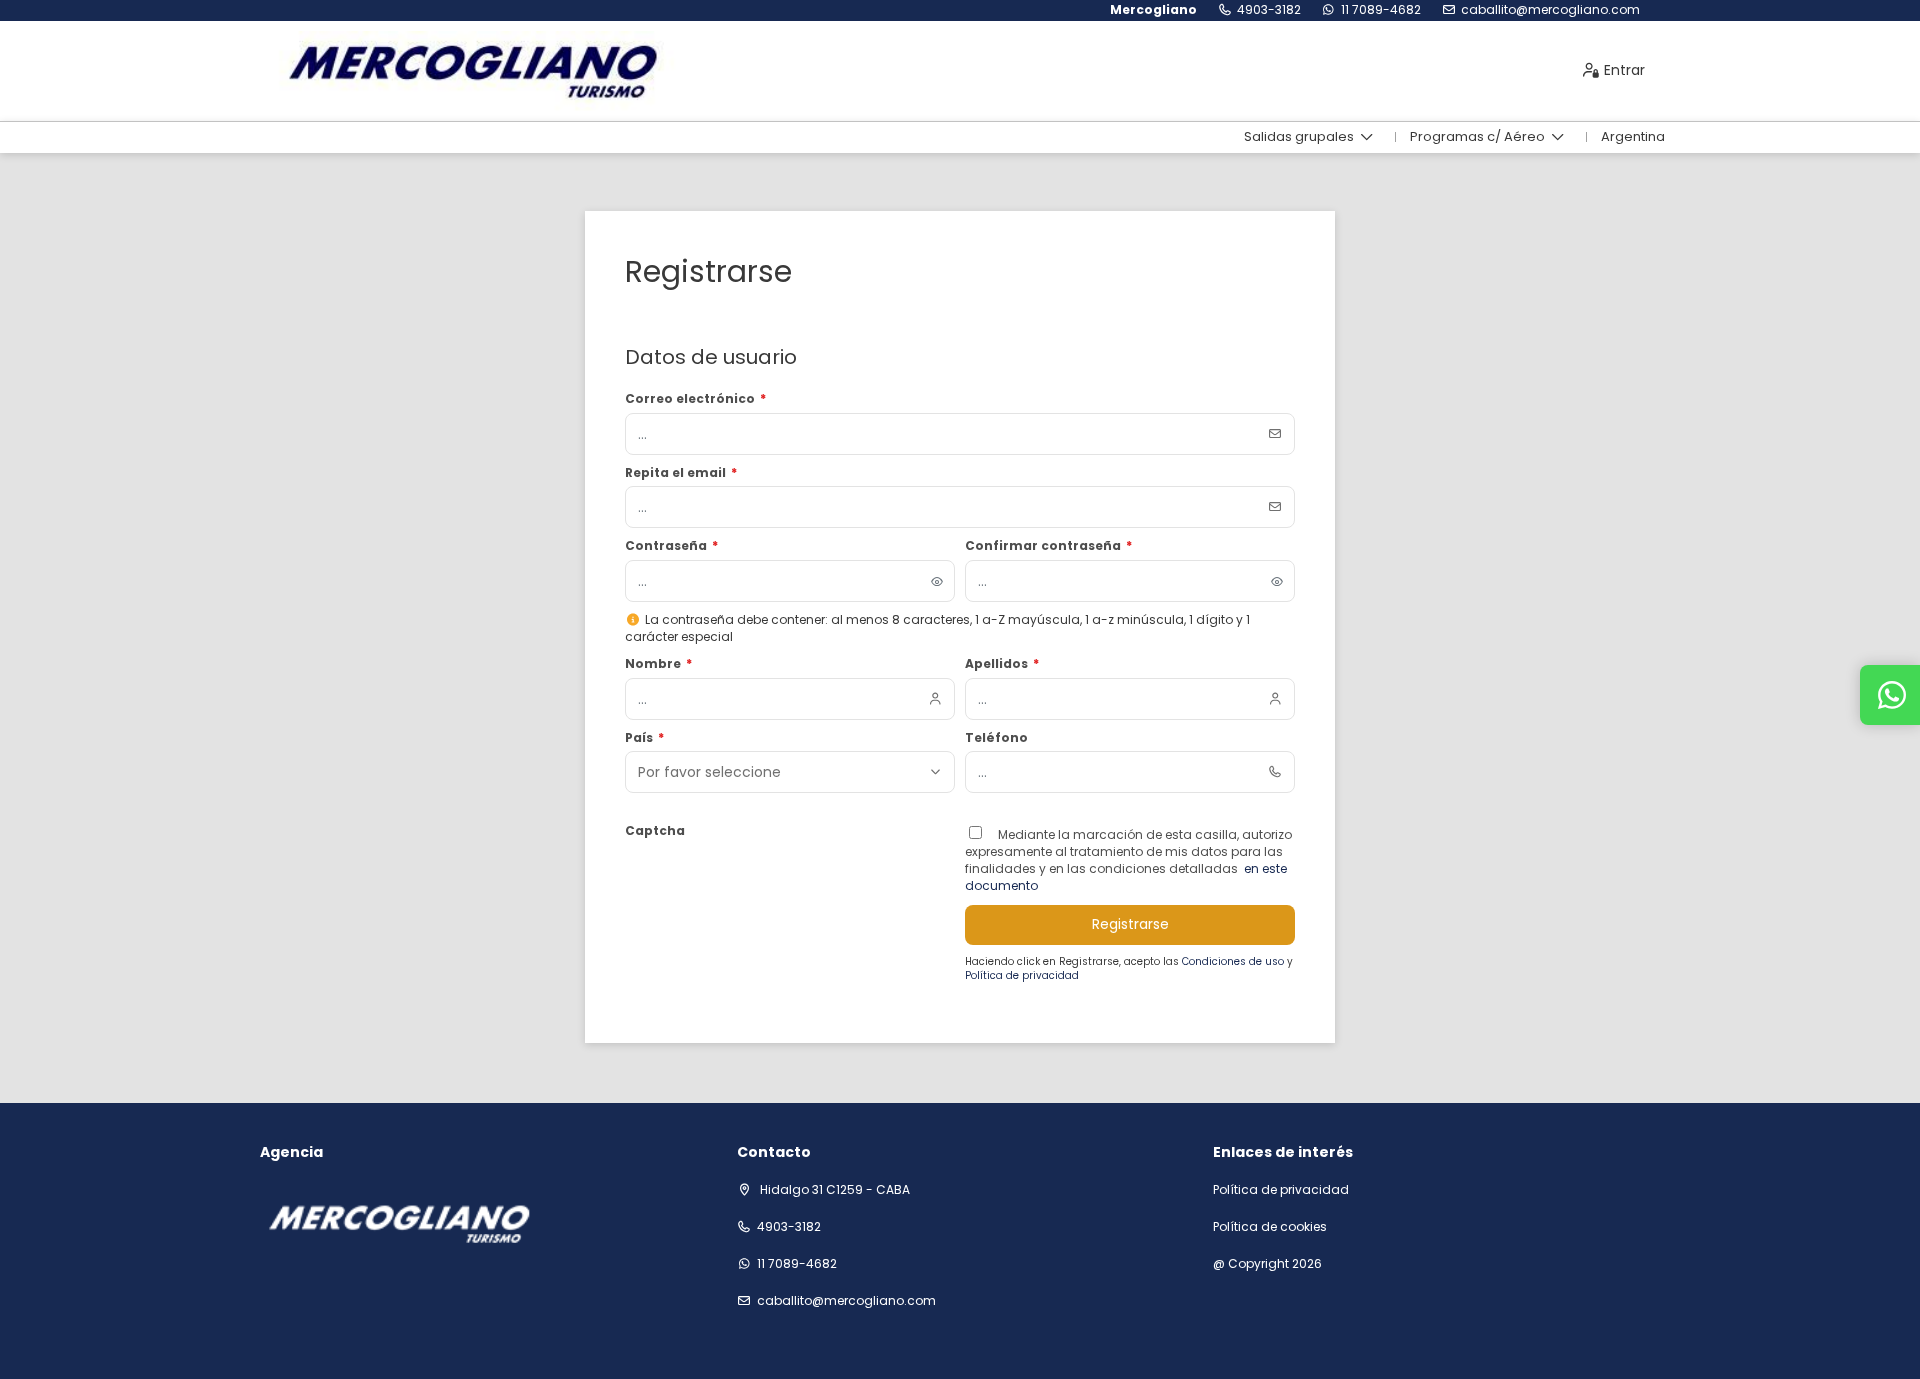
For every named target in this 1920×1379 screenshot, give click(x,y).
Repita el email (681, 473)
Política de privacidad (1022, 975)
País (644, 738)
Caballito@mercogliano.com (1550, 10)
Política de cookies (1270, 1227)
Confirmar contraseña (1048, 546)
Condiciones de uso (1234, 961)
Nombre (658, 664)
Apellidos (1002, 664)
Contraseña (671, 546)
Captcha (655, 831)
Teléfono (996, 738)
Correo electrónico (695, 399)
